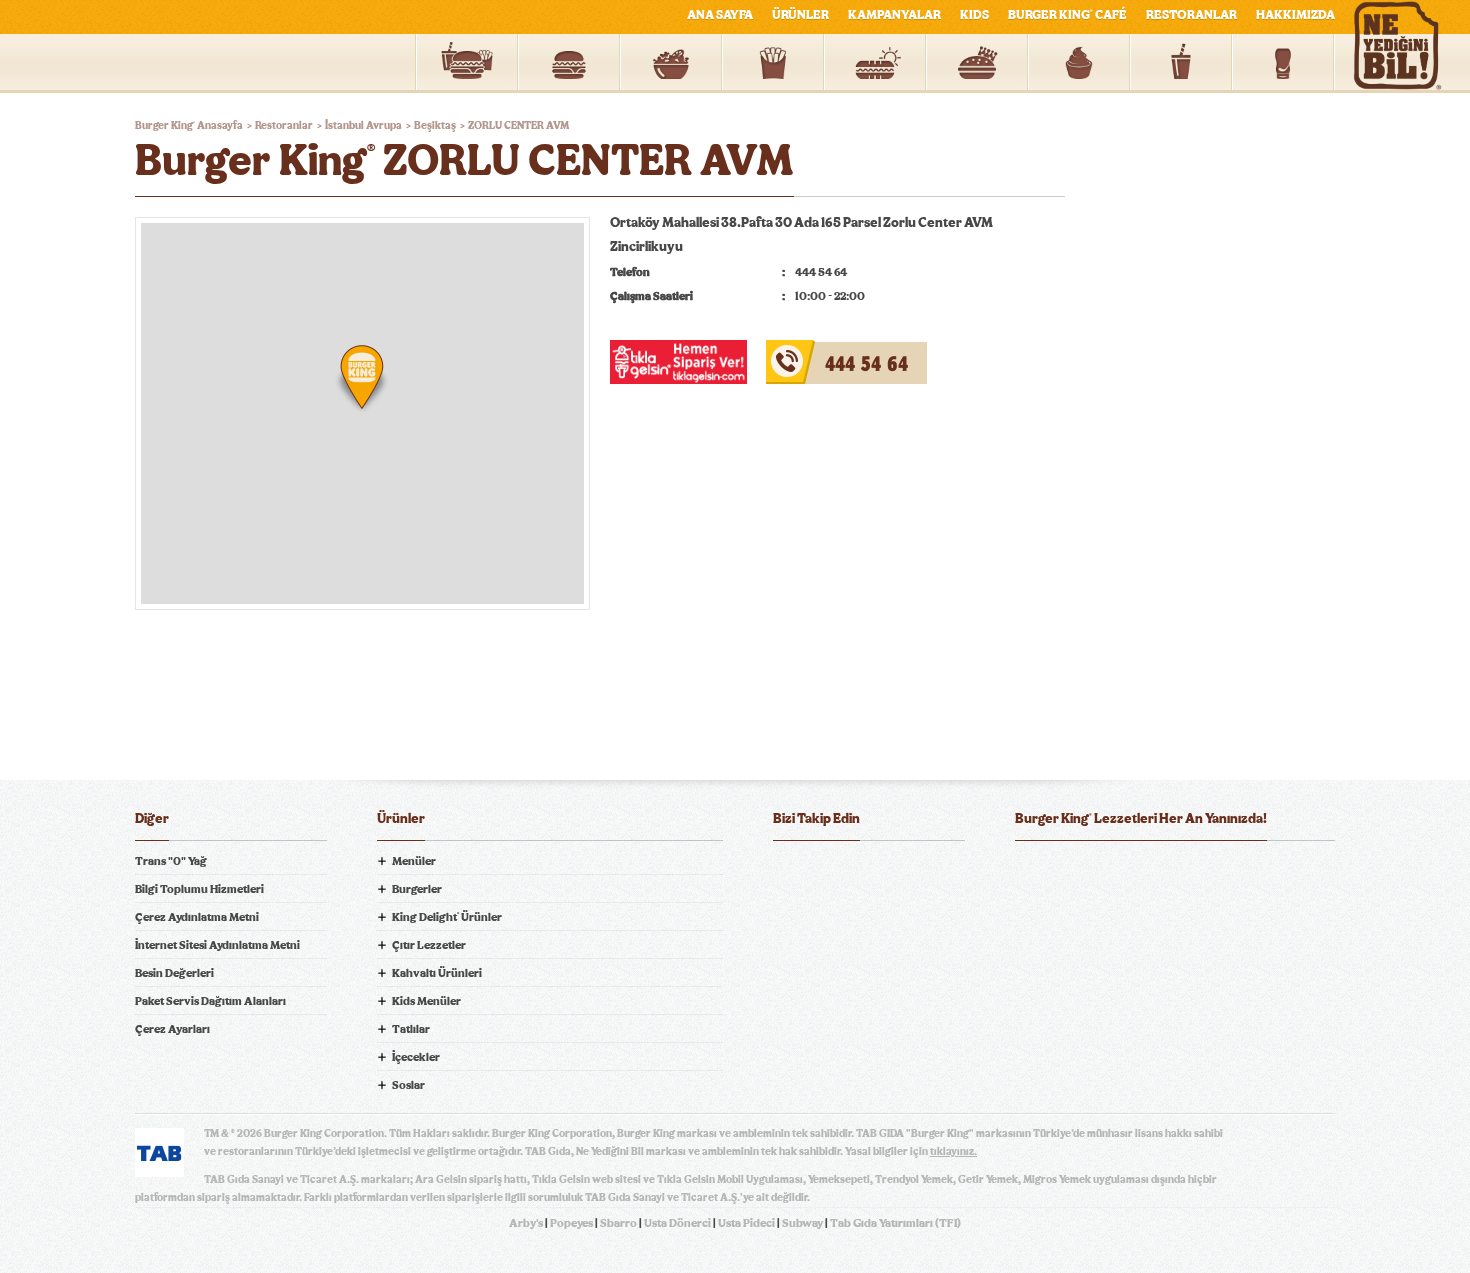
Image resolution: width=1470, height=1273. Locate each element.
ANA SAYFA (720, 15)
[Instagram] (909, 872)
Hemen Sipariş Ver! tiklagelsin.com (1093, 1023)
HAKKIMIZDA (1295, 15)
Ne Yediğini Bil (1093, 953)
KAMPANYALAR (894, 15)
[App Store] (1066, 872)
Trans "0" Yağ (171, 861)
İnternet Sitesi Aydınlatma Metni (217, 945)
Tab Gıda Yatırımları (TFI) (895, 1223)
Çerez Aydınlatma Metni (197, 917)
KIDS (974, 15)
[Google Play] (1175, 872)
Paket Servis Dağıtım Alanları (210, 1001)
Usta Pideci (746, 1223)
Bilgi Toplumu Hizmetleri (199, 889)
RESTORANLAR (1191, 15)
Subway (802, 1223)
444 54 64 (798, 352)
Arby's (526, 1223)
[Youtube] (869, 872)
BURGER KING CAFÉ (1067, 15)
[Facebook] (789, 872)
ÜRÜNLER (800, 15)
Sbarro (618, 1223)
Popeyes (571, 1223)
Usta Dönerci (677, 1223)
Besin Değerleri (174, 973)
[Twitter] (829, 872)
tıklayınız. (953, 1151)
